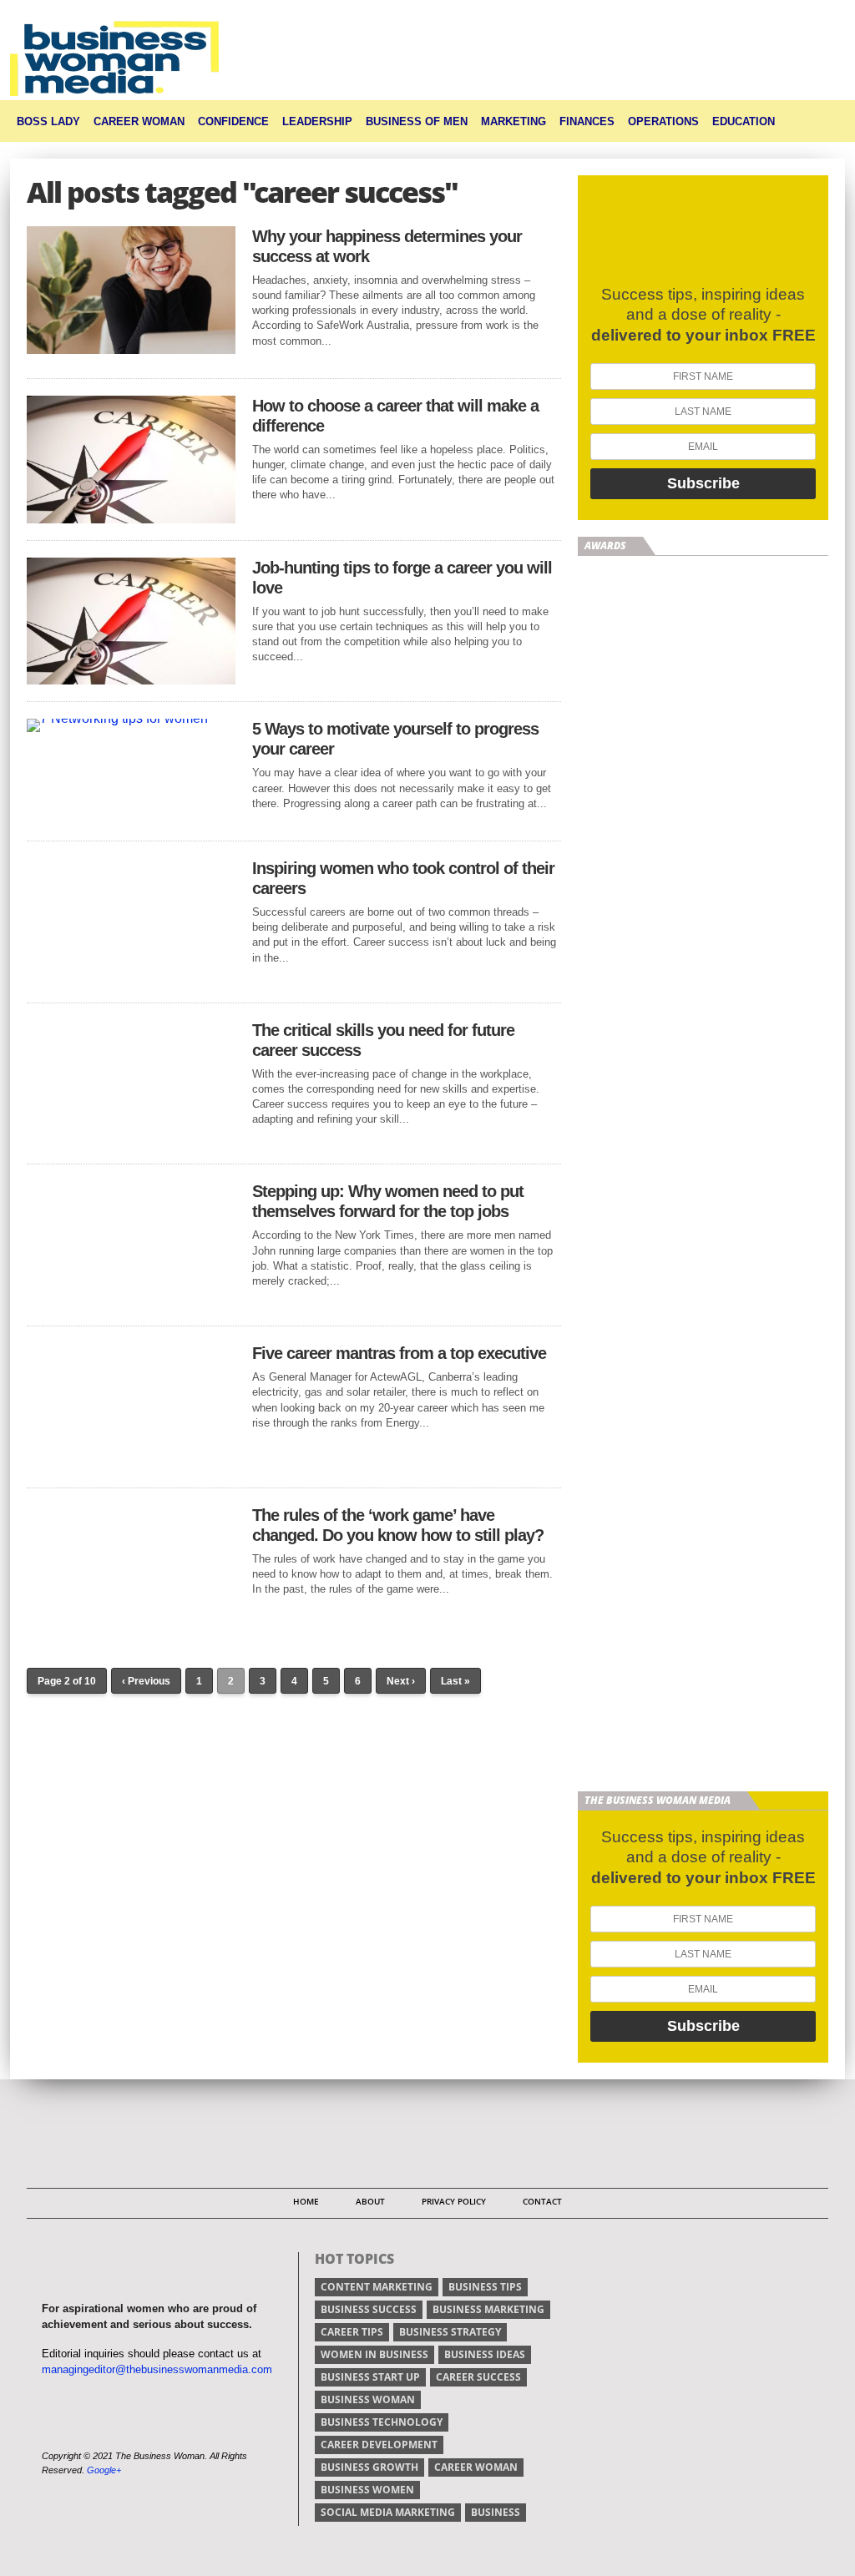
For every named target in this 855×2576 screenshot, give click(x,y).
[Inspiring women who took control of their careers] (131, 981)
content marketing (377, 2287)
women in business (374, 2354)
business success (369, 2309)
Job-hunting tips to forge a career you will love (402, 578)
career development (379, 2445)
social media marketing (388, 2512)
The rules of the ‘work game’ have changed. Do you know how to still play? (398, 1525)
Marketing (514, 121)
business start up (370, 2377)
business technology (382, 2422)
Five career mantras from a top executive (399, 1353)
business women (367, 2490)
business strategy (450, 2332)
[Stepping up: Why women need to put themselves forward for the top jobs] (131, 1304)
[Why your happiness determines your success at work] (131, 349)
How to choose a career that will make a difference (395, 416)
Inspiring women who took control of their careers (403, 878)
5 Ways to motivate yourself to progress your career (395, 739)
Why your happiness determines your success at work (387, 246)
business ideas (485, 2354)
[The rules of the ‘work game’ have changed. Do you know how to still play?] (131, 1628)
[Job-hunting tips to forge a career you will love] (131, 680)
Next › (401, 1681)
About (370, 2201)
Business (496, 2512)
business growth (369, 2467)
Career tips (352, 2332)
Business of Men (417, 121)
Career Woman (139, 121)
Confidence (233, 121)
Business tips (485, 2287)
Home (306, 2201)
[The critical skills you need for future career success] (131, 1142)
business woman (368, 2399)
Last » (455, 1681)
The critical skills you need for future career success (383, 1040)
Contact (542, 2201)
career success (478, 2377)
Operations (663, 121)
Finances (587, 121)
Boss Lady (48, 121)
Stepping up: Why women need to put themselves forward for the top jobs (388, 1201)
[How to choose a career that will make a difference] (131, 519)
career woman (476, 2467)
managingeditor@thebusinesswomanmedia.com (157, 2369)
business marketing (488, 2309)
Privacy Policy (454, 2201)
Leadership (317, 121)
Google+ (104, 2470)
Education (744, 121)
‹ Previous (146, 1681)
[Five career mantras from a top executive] (131, 1466)
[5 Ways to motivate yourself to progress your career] (117, 718)
